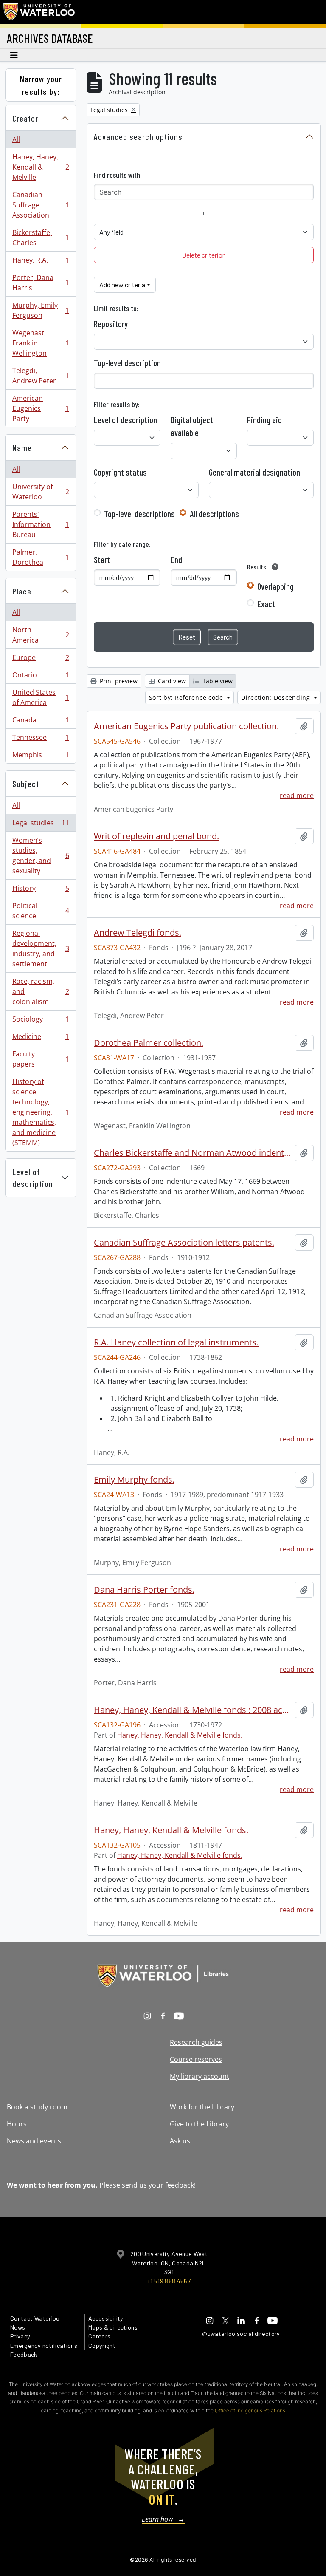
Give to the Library (199, 2124)
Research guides (196, 2042)
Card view (171, 681)
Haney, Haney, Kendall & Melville (41, 167)
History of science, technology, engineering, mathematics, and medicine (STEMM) (41, 1112)
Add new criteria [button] (122, 284)
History (41, 890)
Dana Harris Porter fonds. (144, 1590)
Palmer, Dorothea (41, 557)
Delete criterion (204, 255)
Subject (26, 784)
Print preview (118, 681)
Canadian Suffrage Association (41, 205)
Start (102, 560)
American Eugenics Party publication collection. (186, 726)
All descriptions (214, 514)
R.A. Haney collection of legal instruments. (176, 1342)
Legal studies (41, 825)
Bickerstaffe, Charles (41, 238)
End (176, 560)
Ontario (41, 677)
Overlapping (275, 586)
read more (297, 795)
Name (22, 447)
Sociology (41, 1021)
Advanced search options (138, 136)
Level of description (33, 1178)
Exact (266, 604)
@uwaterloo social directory (241, 2334)
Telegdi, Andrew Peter (41, 376)
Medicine (41, 1039)
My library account (200, 2076)
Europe (41, 660)
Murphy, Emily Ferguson (41, 310)
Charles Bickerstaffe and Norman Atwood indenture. (193, 1153)
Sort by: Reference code (187, 698)
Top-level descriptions (139, 514)
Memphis (41, 757)
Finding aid (264, 420)
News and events (34, 2141)
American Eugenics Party (41, 408)
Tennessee (41, 739)
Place (22, 591)
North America (41, 635)
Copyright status (120, 472)
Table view (217, 681)
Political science (41, 911)
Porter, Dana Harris (41, 283)
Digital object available (192, 426)
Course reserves (196, 2059)
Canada (41, 722)
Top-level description (127, 363)
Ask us (180, 2141)
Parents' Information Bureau (41, 524)
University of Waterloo (41, 492)
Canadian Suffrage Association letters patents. (184, 1243)
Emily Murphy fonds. (134, 1480)
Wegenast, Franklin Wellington (41, 343)
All (16, 139)
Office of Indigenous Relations (250, 2410)
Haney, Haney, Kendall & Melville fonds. (180, 1735)
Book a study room (37, 2107)
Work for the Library (202, 2107)
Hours (17, 2124)
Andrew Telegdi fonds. (138, 933)
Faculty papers (41, 1059)
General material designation (254, 472)
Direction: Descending (277, 698)
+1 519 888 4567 (169, 2281)
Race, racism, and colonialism (41, 991)
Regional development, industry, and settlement (41, 948)
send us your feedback (158, 2185)
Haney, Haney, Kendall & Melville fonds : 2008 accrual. (193, 1710)
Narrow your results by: (41, 85)
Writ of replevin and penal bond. (156, 836)
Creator (25, 118)
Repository (111, 324)
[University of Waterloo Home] (39, 12)
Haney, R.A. (41, 262)
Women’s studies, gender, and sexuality (41, 855)
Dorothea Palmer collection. (149, 1043)
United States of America (41, 697)
